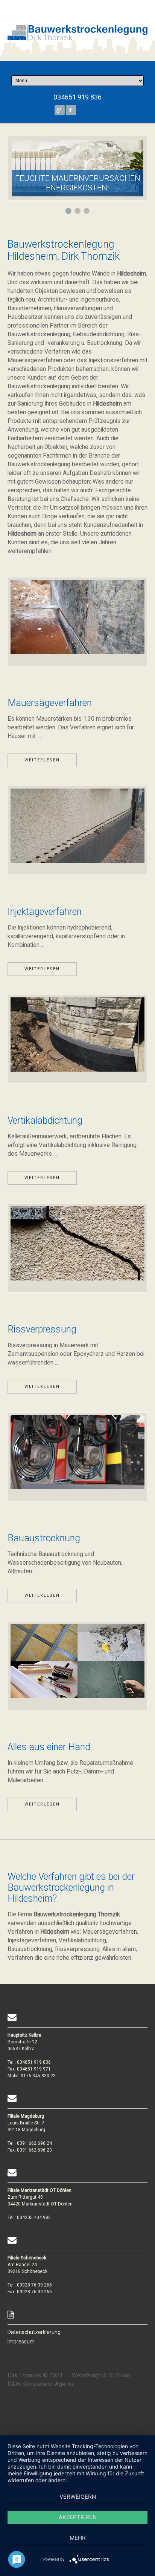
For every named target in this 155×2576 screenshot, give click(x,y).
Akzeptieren (78, 2517)
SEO (114, 2375)
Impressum (21, 2342)
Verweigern (78, 2497)
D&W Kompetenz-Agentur (41, 2384)
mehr (78, 2538)
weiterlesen (42, 760)
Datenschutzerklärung (34, 2332)
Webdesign (87, 2375)
